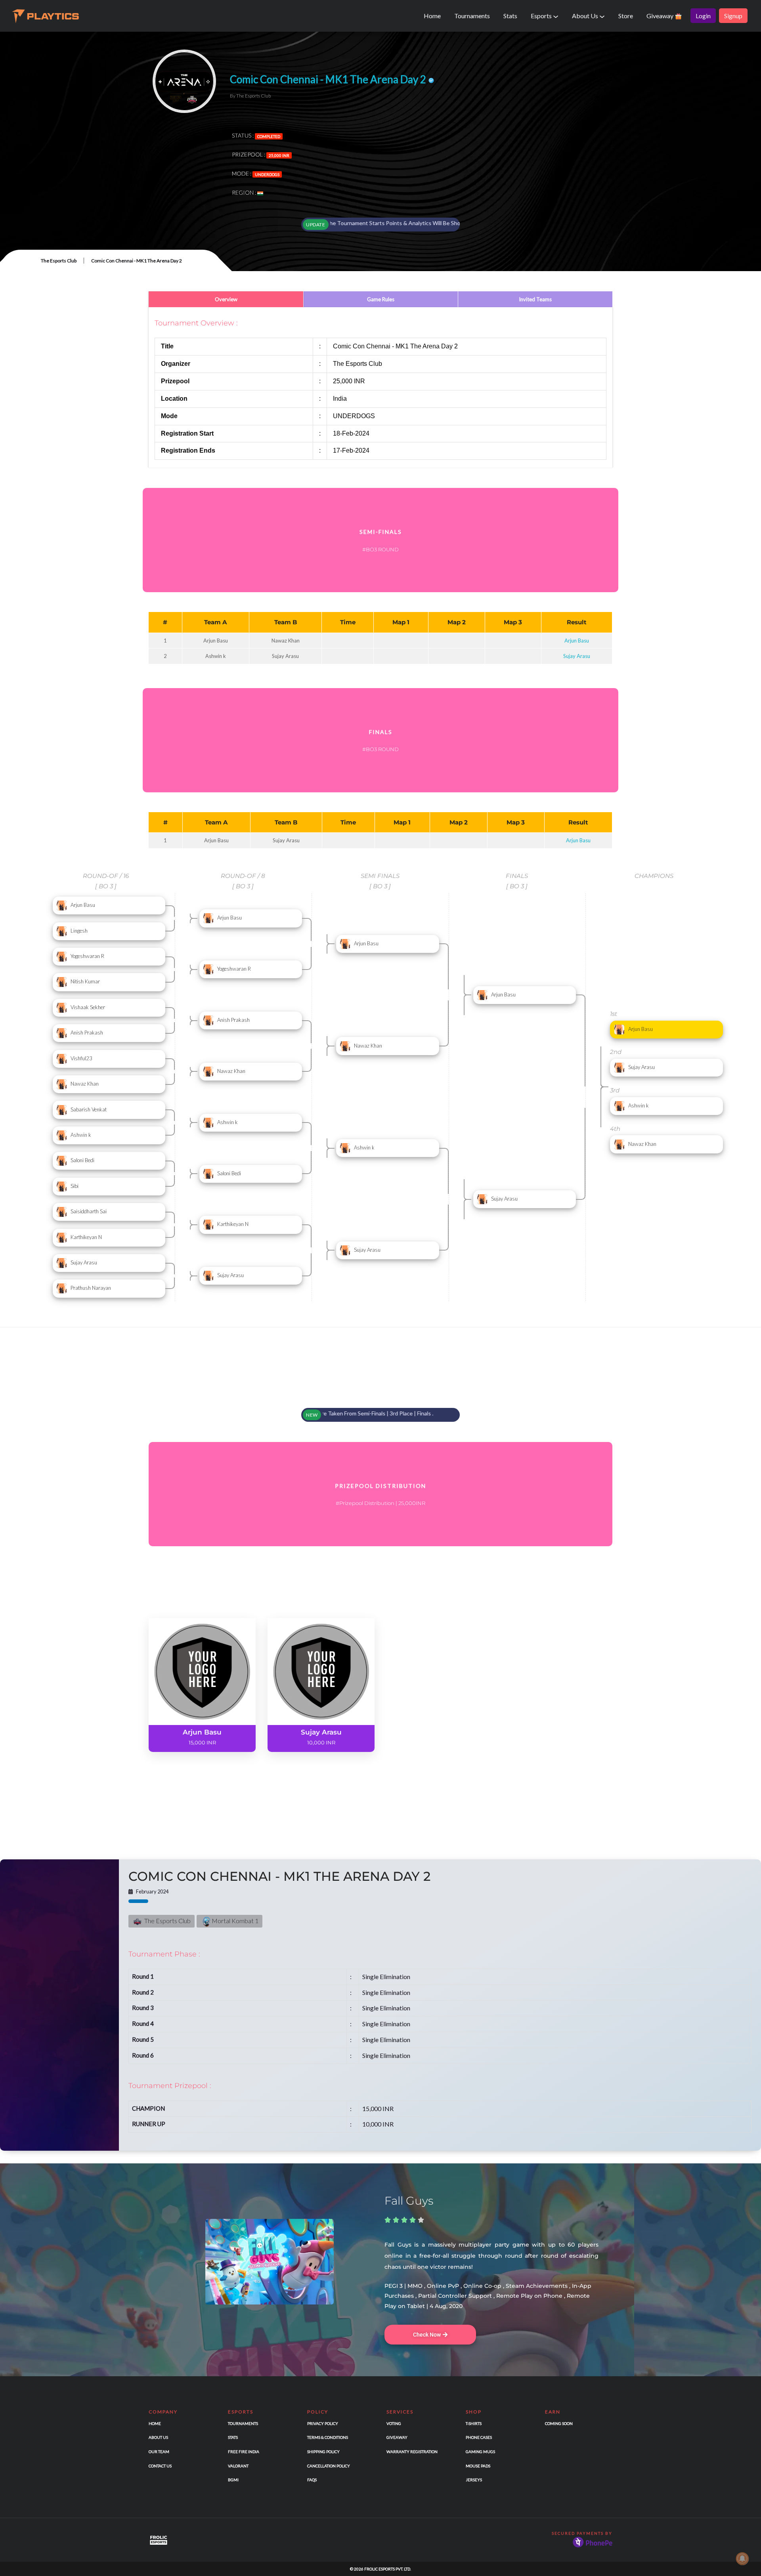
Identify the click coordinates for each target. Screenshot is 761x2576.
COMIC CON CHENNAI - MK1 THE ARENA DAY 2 (279, 1876)
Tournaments (472, 16)
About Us (586, 16)
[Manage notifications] (742, 2559)
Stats (510, 16)
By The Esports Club (250, 96)
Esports (542, 16)
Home (432, 16)
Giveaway (661, 16)
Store (626, 16)
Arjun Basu (577, 641)
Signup (733, 16)
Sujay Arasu (577, 656)
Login (703, 16)
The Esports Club (59, 261)
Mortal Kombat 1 (234, 1921)
